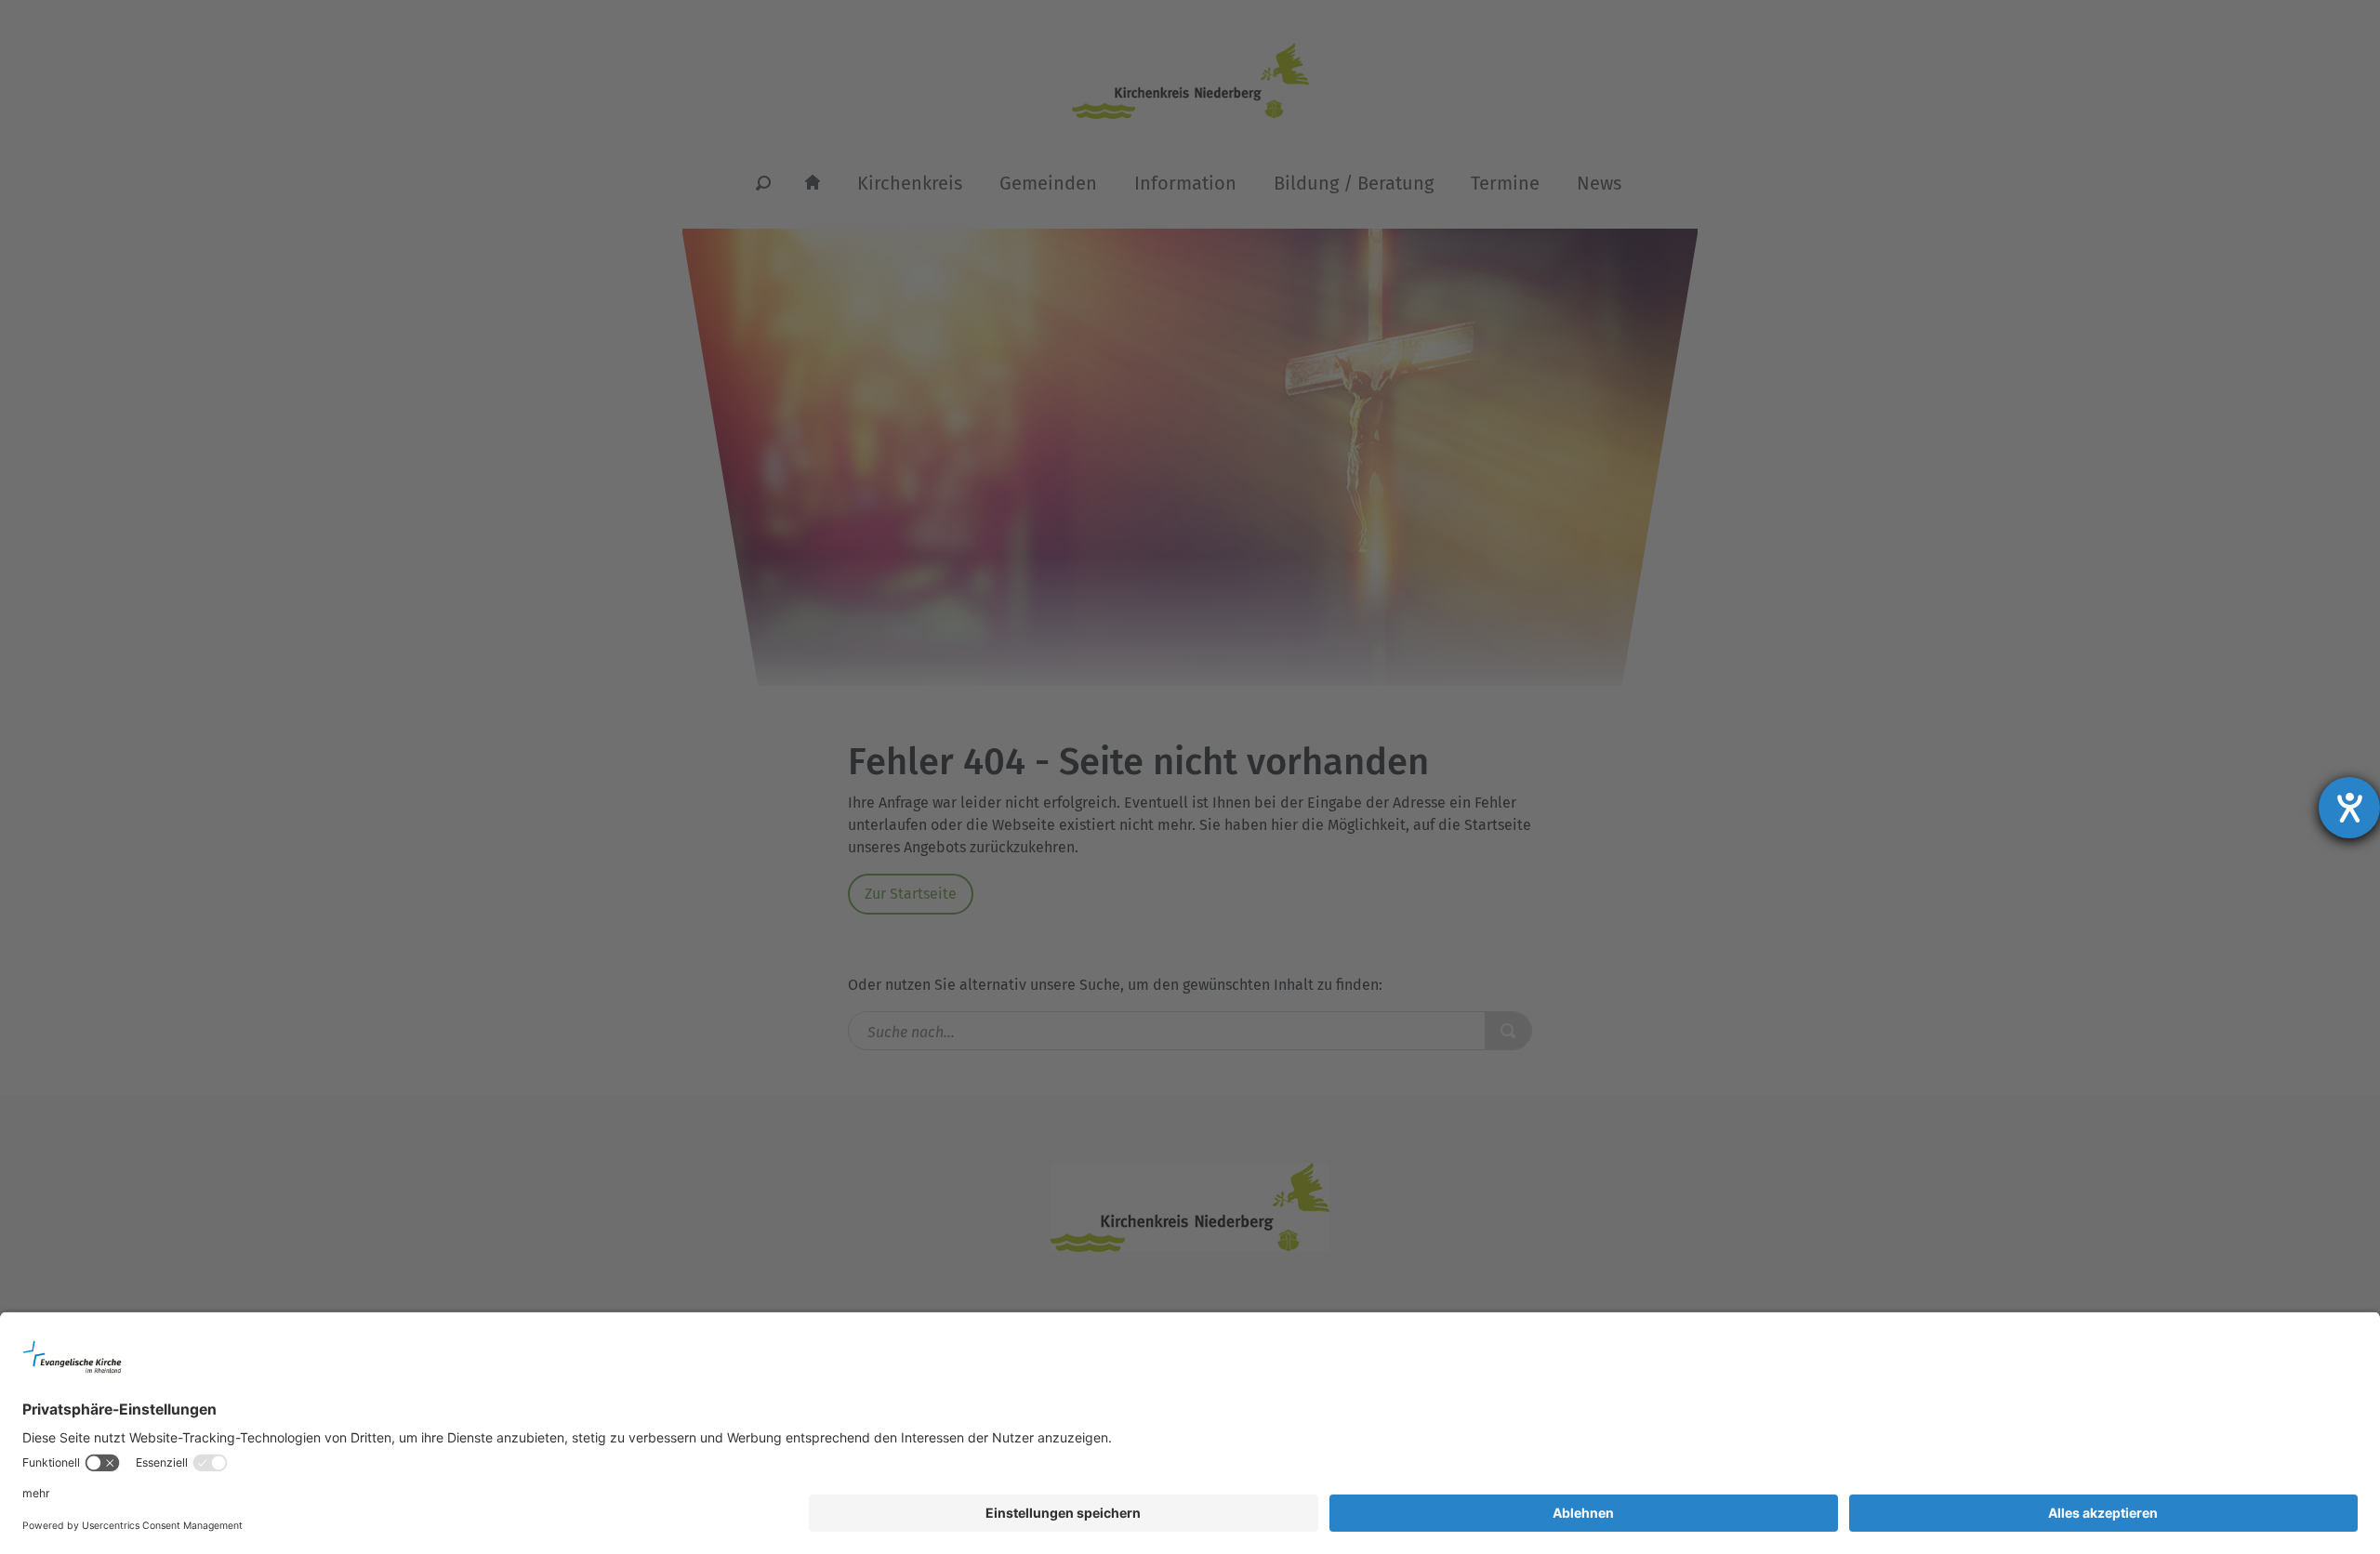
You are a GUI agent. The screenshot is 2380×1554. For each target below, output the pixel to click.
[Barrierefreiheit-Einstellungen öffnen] (2349, 808)
